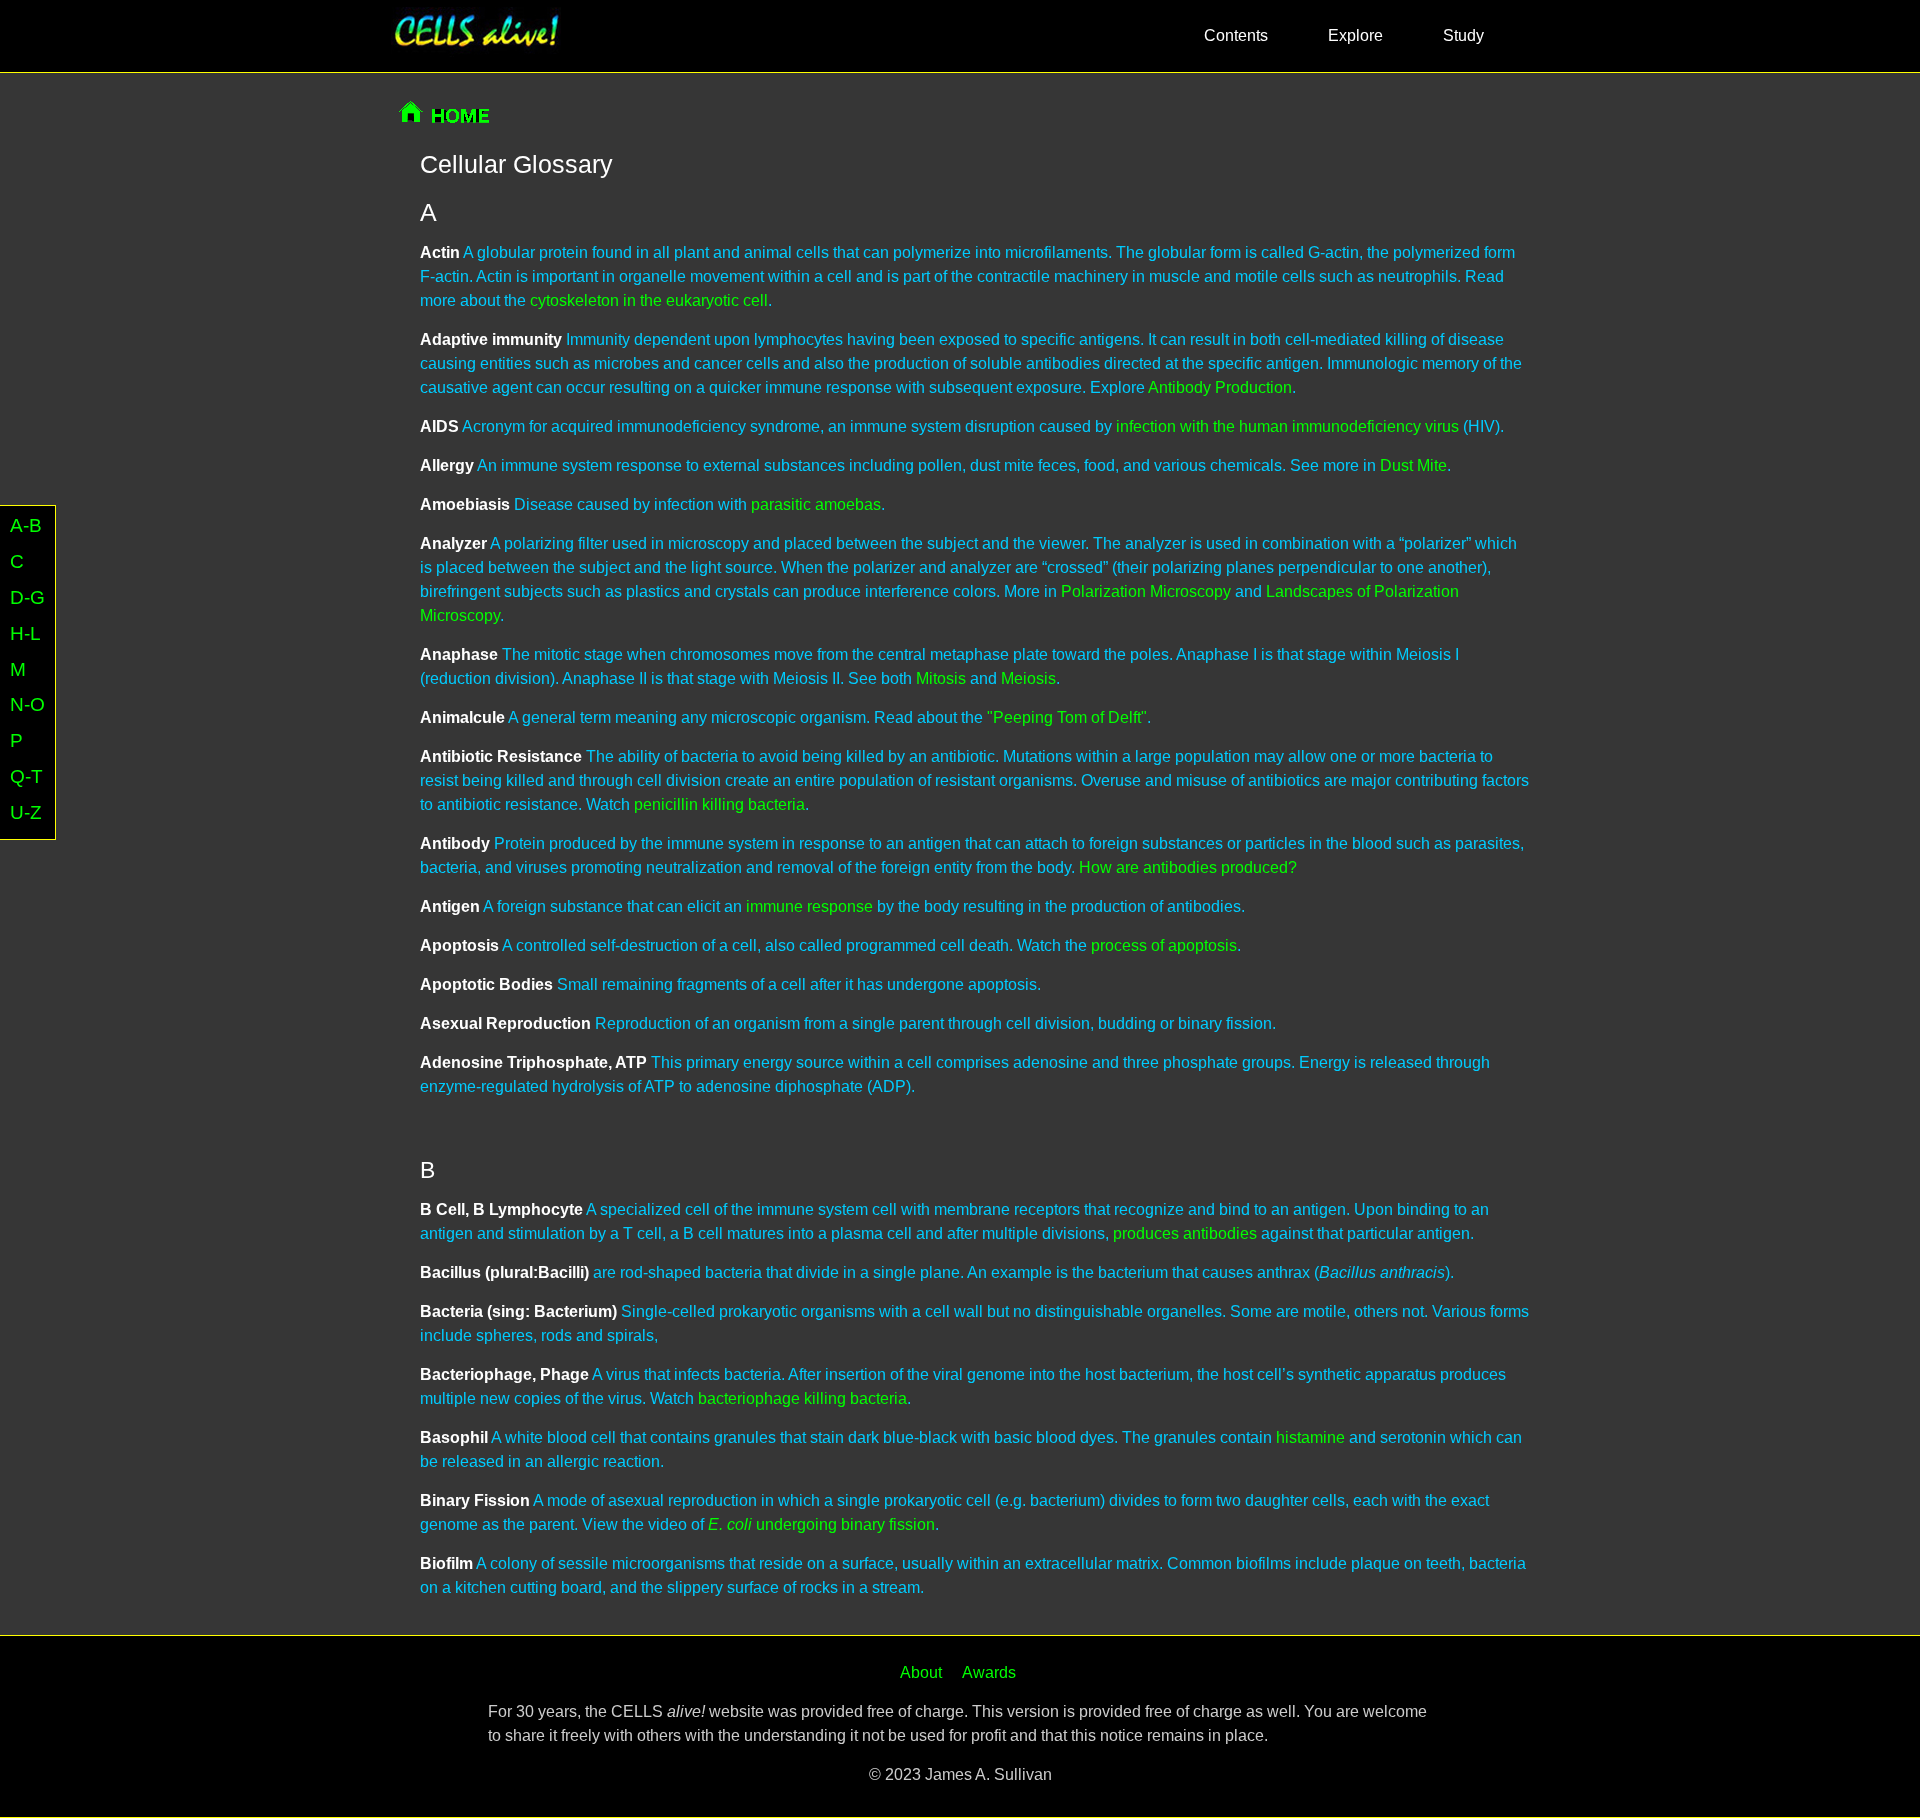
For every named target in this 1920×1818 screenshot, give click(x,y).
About (921, 1672)
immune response (809, 906)
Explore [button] (1355, 35)
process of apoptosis (1164, 945)
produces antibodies (1185, 1233)
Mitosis (941, 678)
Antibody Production (1220, 387)
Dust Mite (1413, 465)
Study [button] (1463, 35)
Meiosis (1028, 678)
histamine (1310, 1437)
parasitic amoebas (816, 504)
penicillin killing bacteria (719, 804)
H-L (25, 633)
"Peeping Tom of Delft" (1067, 717)
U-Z (26, 813)
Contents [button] (1236, 35)
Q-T (26, 777)
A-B (26, 525)
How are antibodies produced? (1188, 867)
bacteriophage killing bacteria (802, 1398)
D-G (27, 597)
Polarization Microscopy (1146, 591)
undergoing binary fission (843, 1524)
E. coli (730, 1524)
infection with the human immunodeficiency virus (1287, 426)
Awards (989, 1672)
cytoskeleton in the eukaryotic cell (649, 300)
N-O (27, 705)
